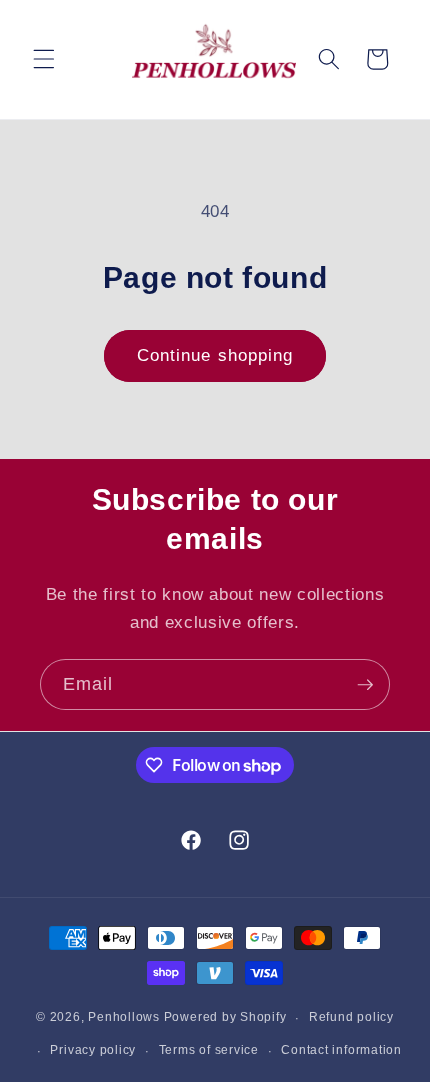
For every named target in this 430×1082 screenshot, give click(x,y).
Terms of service (209, 1050)
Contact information (341, 1050)
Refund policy (351, 1017)
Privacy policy (93, 1050)
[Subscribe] (365, 685)
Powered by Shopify (225, 1018)
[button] (44, 59)
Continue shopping (215, 355)
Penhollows (124, 1018)
